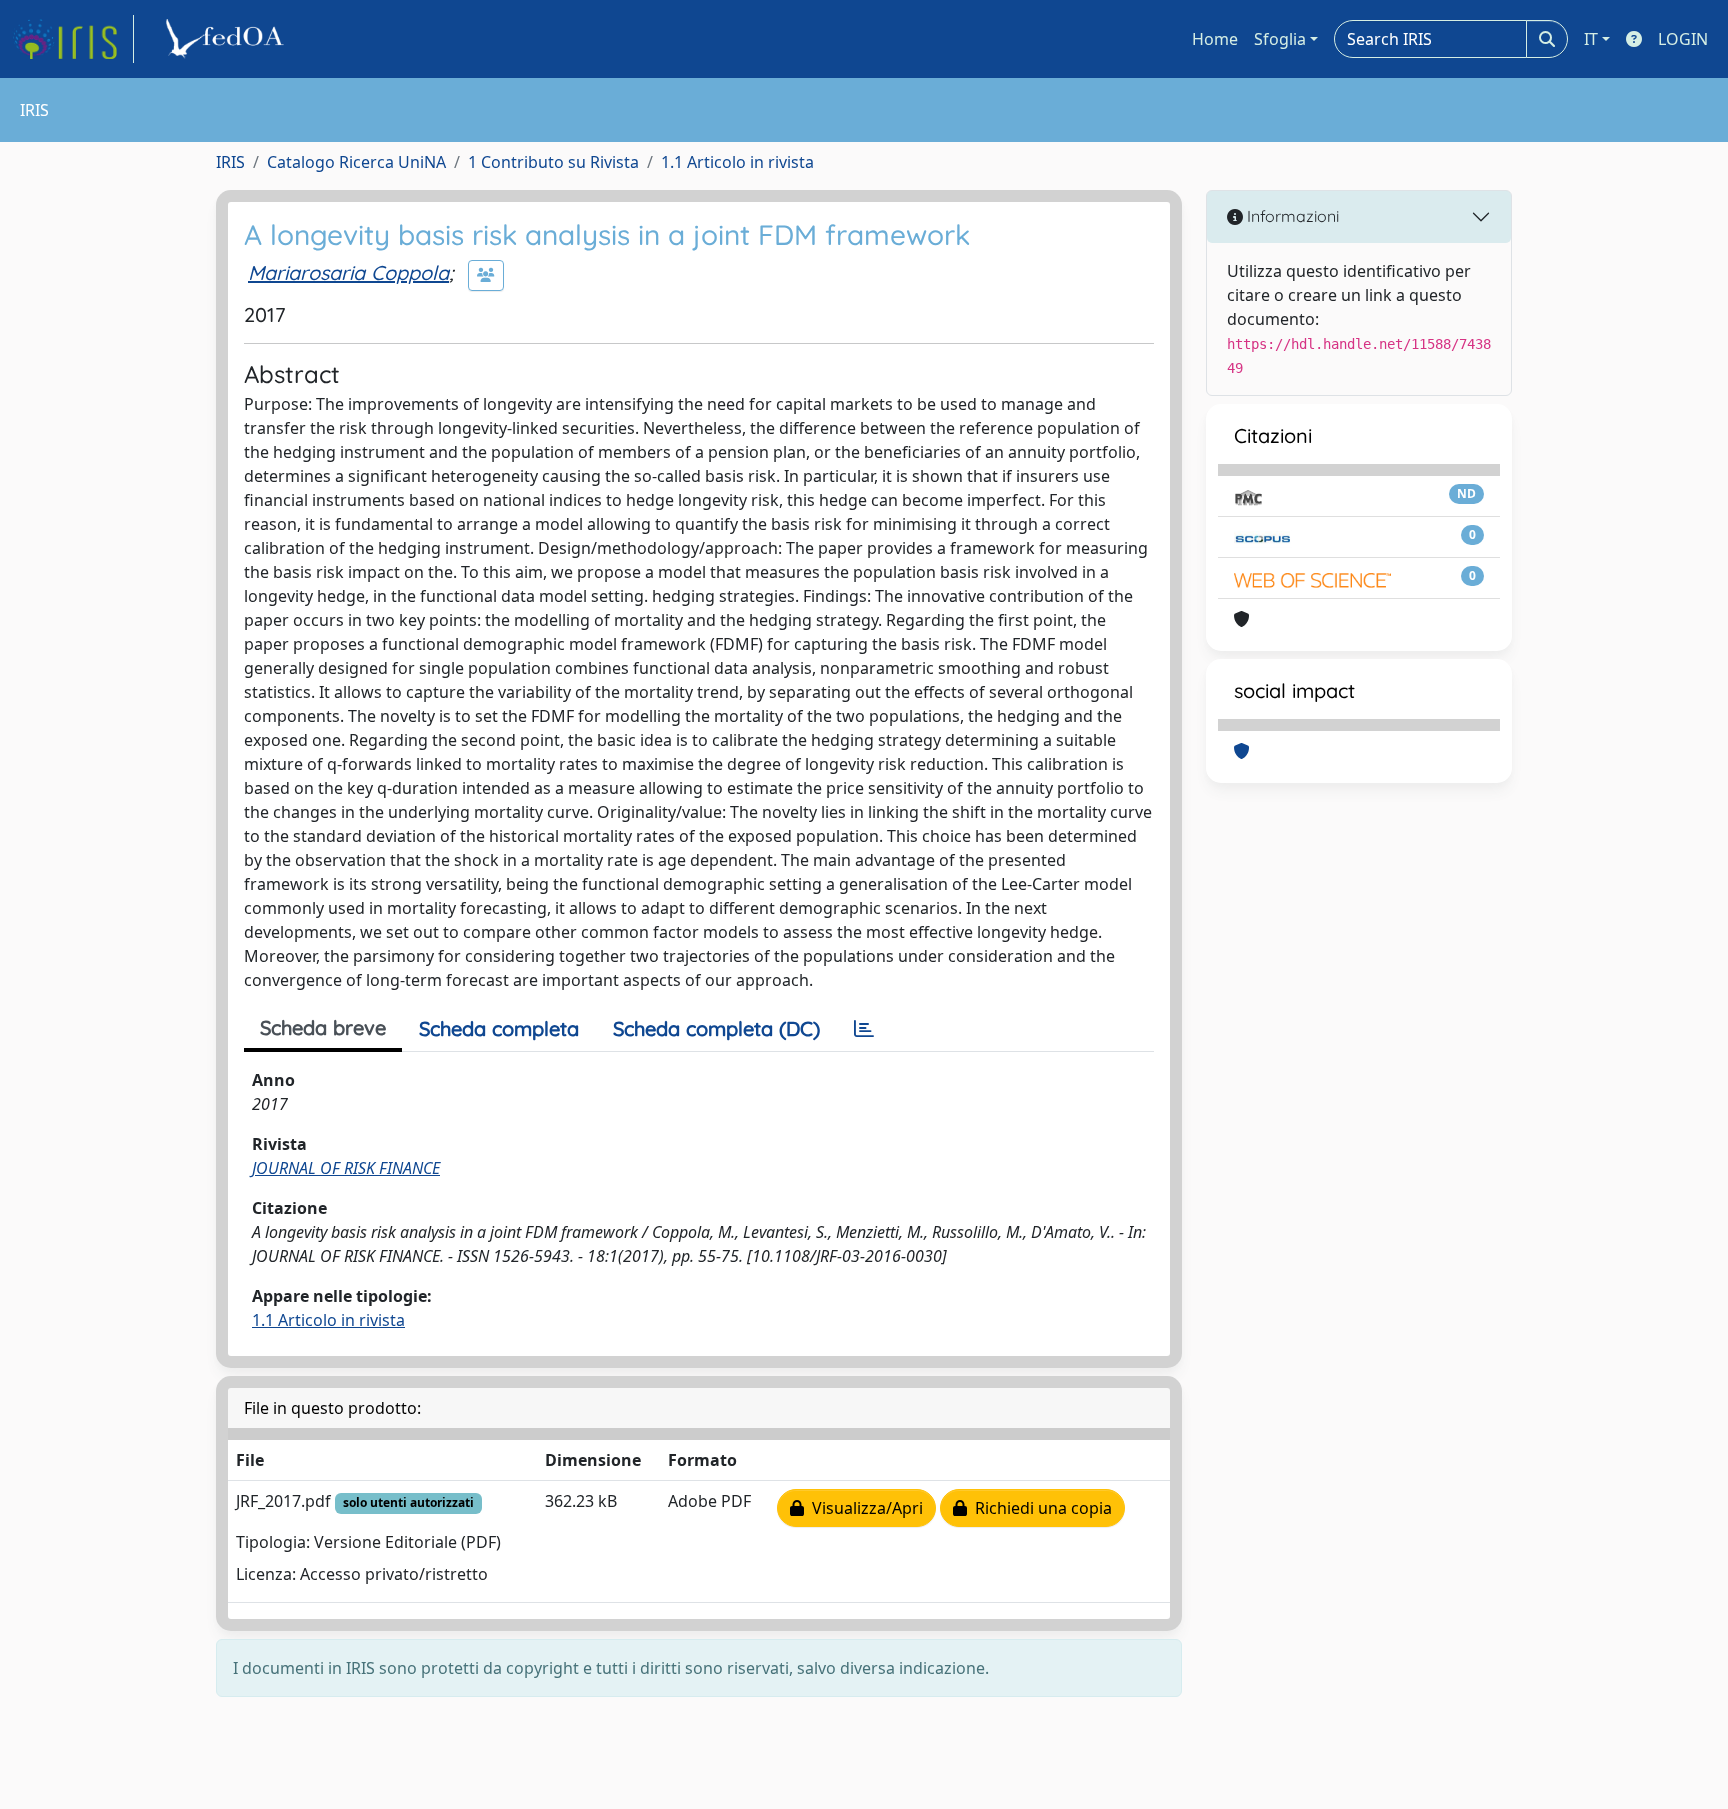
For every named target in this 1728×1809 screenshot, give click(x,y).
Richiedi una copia (1039, 1508)
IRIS (230, 162)
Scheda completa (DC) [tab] (716, 1028)
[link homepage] (73, 39)
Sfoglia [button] (1280, 39)
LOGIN (1683, 39)
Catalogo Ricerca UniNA (356, 162)
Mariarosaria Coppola (348, 272)
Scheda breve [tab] (323, 1027)
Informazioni (1291, 216)
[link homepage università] (228, 39)
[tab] (864, 1029)
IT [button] (1591, 39)
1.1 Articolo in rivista (737, 162)
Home (1215, 39)
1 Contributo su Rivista (553, 162)
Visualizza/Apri (863, 1508)
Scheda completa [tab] (499, 1028)
